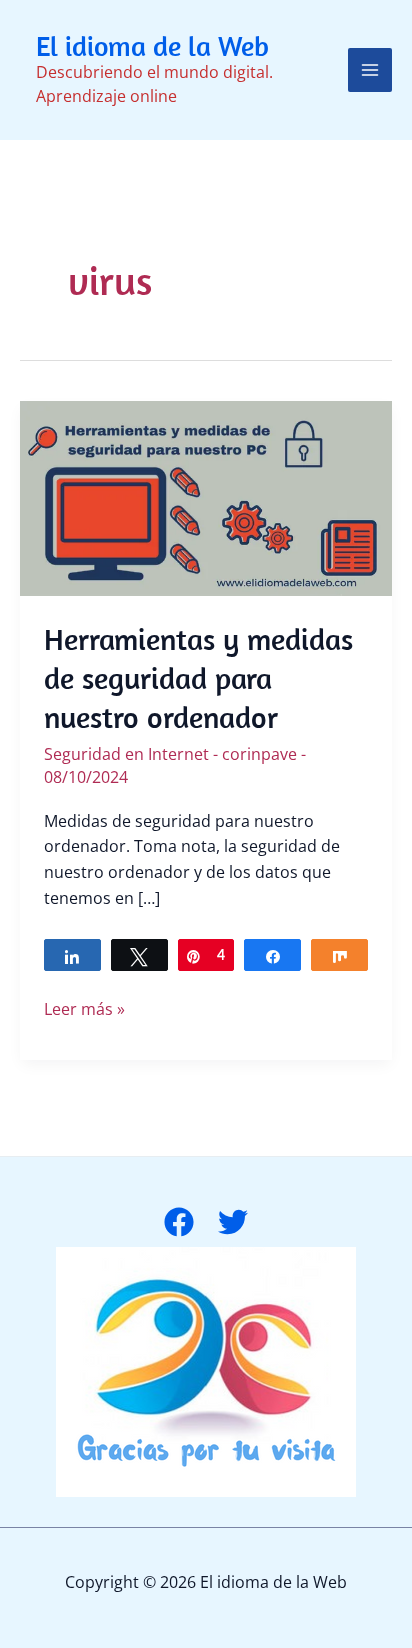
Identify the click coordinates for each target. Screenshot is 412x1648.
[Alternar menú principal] (370, 70)
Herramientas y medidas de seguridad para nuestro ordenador (198, 678)
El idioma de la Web (152, 45)
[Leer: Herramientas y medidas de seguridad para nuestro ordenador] (206, 497)
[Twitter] (233, 1222)
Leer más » (84, 1010)
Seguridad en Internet (126, 754)
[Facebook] (179, 1222)
